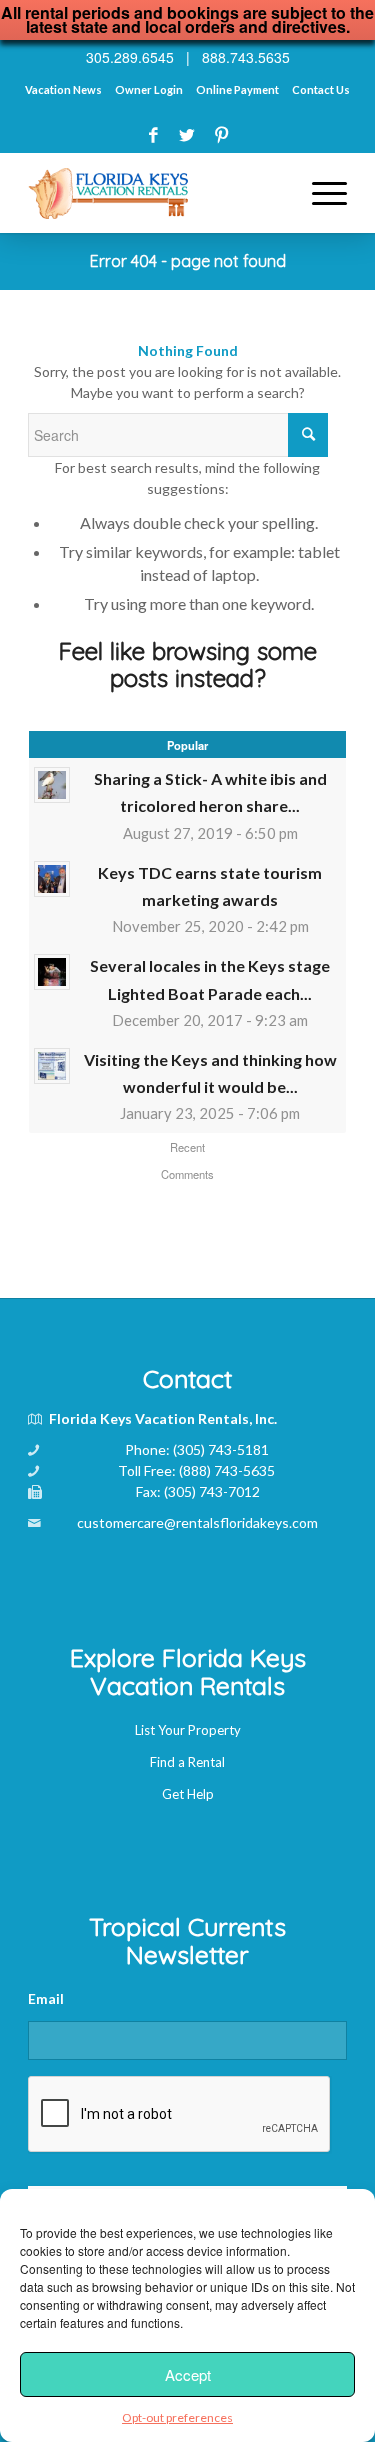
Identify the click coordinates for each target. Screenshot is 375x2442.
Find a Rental (187, 1762)
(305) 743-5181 (221, 1449)
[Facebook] (153, 134)
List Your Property (188, 1730)
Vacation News (63, 89)
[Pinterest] (221, 134)
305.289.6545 (130, 57)
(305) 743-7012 (212, 1491)
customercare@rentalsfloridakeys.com (197, 1522)
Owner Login (149, 89)
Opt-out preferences (177, 2417)
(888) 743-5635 (227, 1470)
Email (46, 1998)
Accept (188, 2374)
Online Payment (237, 89)
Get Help (188, 1794)
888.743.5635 (246, 57)
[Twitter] (187, 134)
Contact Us (321, 89)
